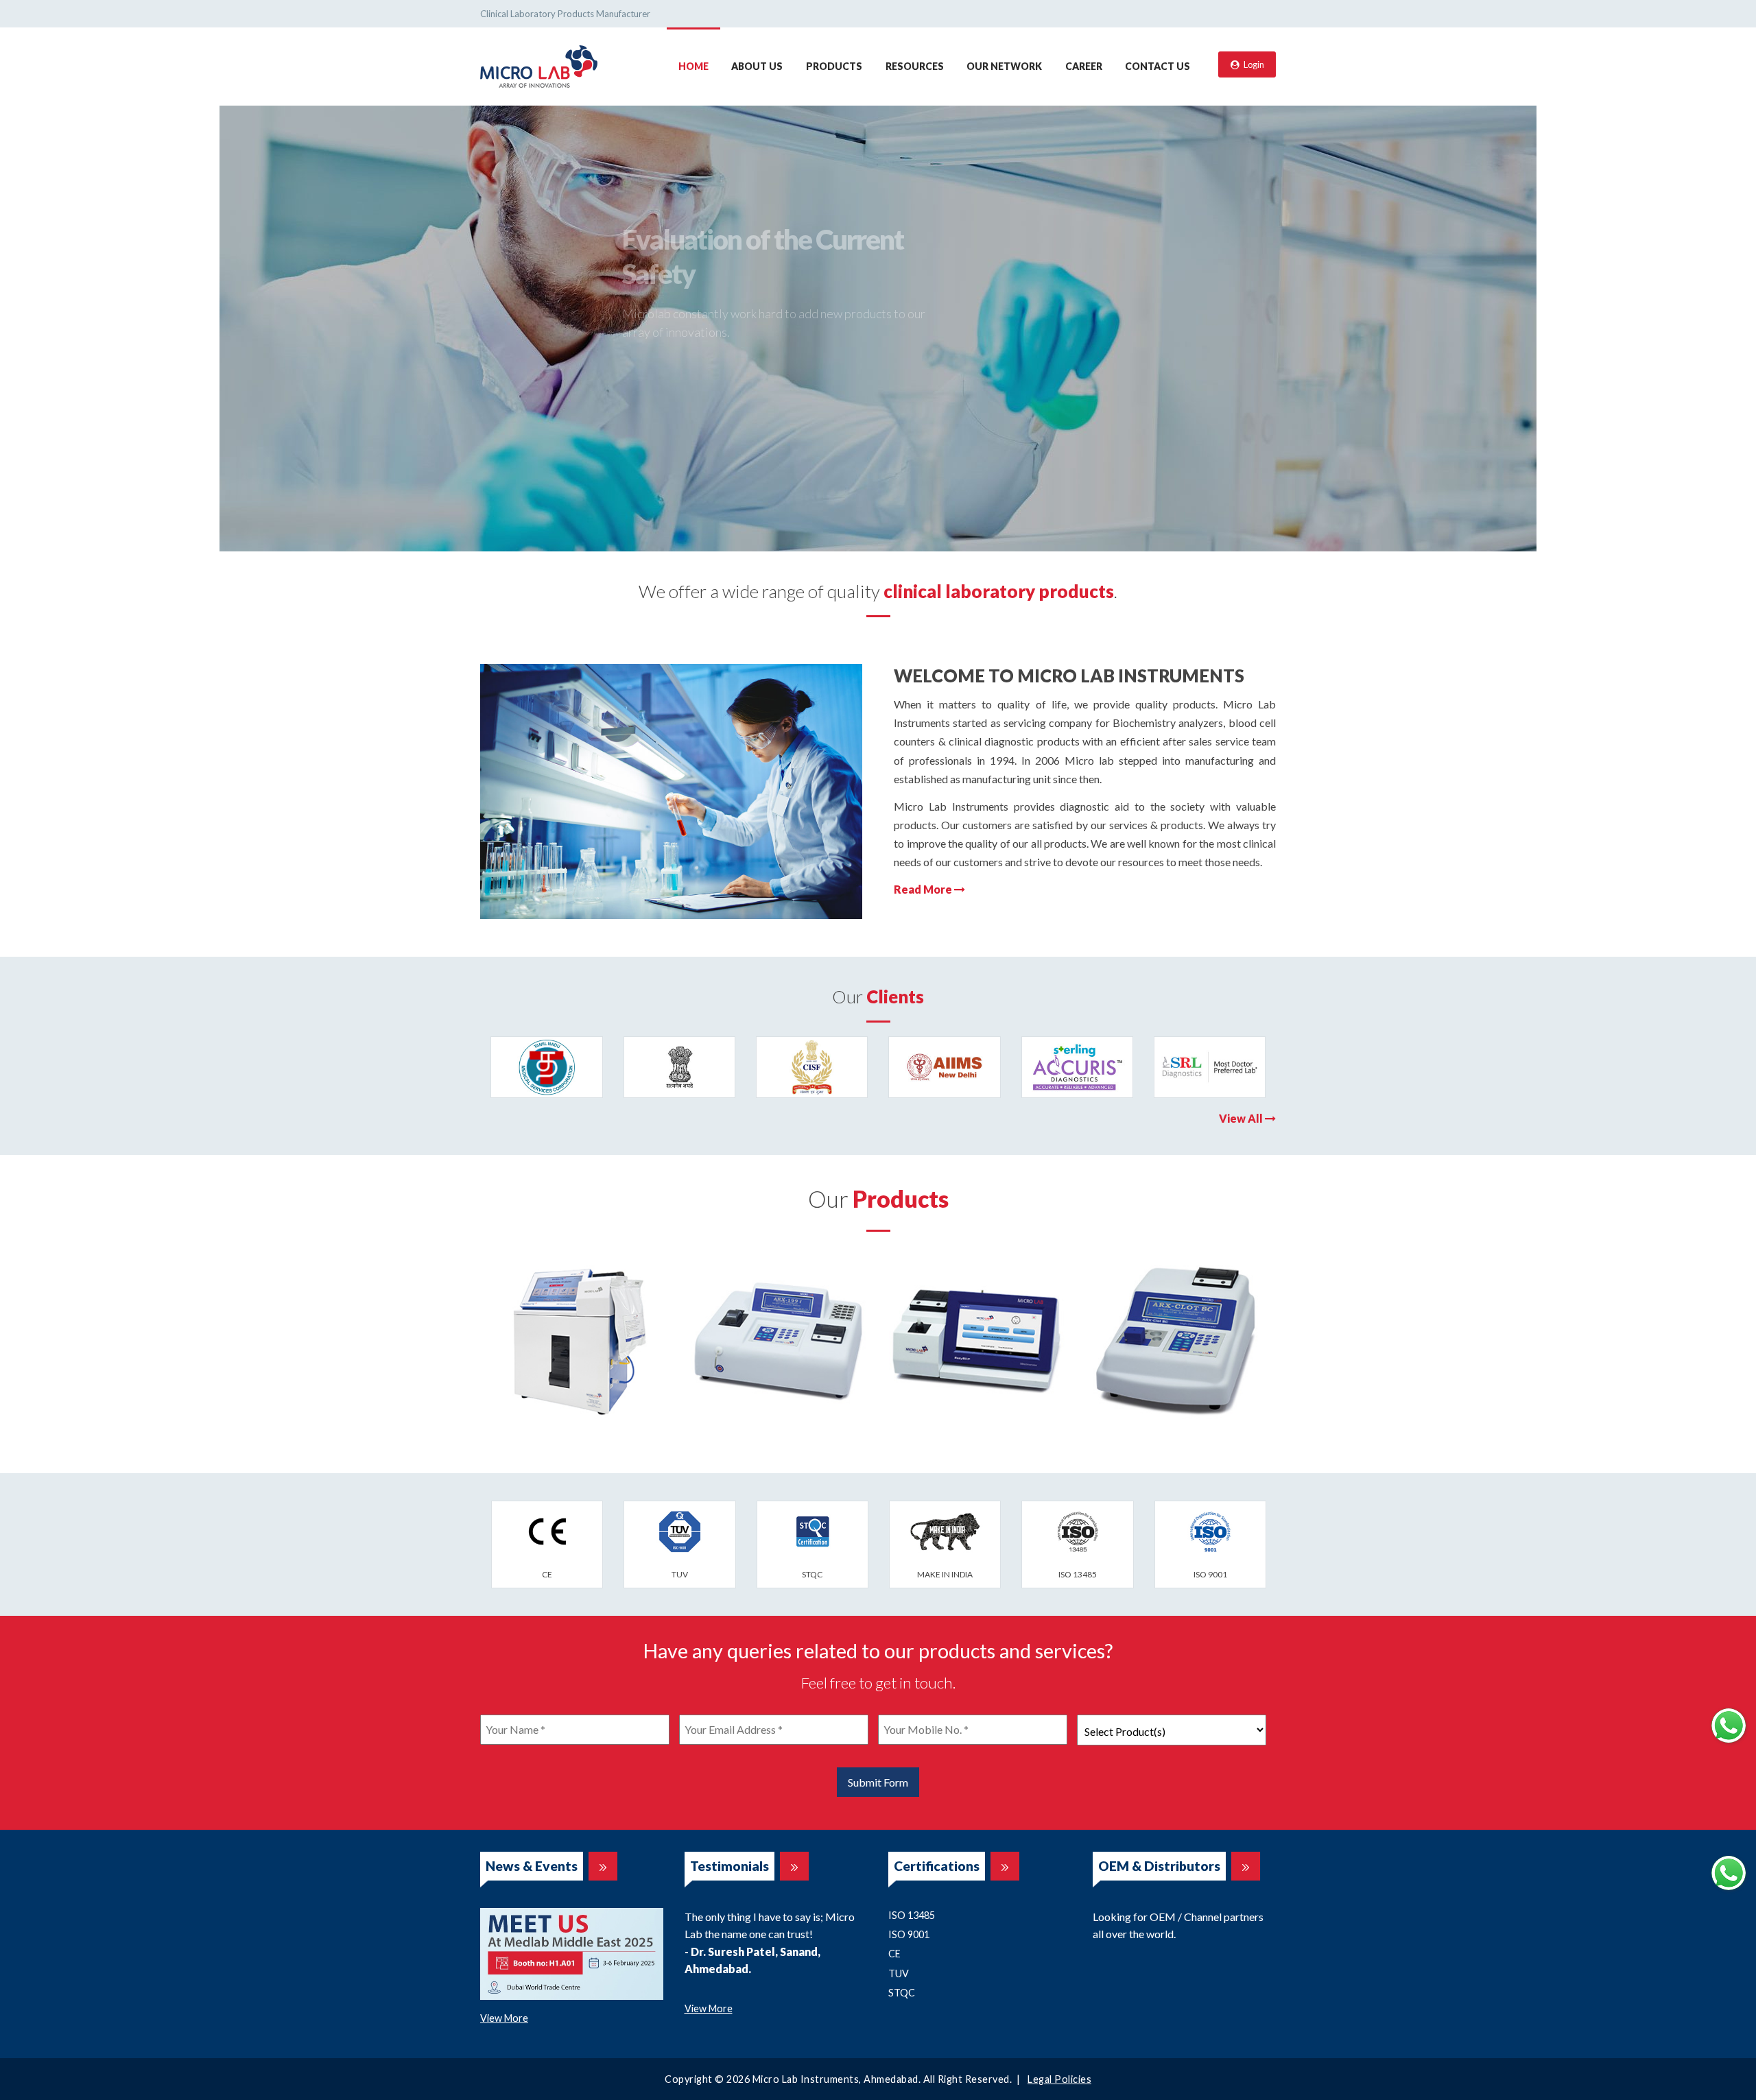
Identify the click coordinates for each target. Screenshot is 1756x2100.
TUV (899, 1973)
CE (894, 1954)
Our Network (1004, 66)
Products (834, 66)
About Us (757, 66)
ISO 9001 (909, 1934)
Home (693, 66)
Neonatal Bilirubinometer (978, 1341)
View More (504, 2018)
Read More (924, 889)
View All (1242, 1118)
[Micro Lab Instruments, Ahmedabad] (539, 65)
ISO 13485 (912, 1915)
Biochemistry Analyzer (779, 1341)
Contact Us (1158, 66)
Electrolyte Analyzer (580, 1341)
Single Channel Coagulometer (1177, 1348)
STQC (902, 1993)
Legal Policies (1059, 2079)
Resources (915, 66)
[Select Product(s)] (1172, 1730)
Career (1084, 66)
